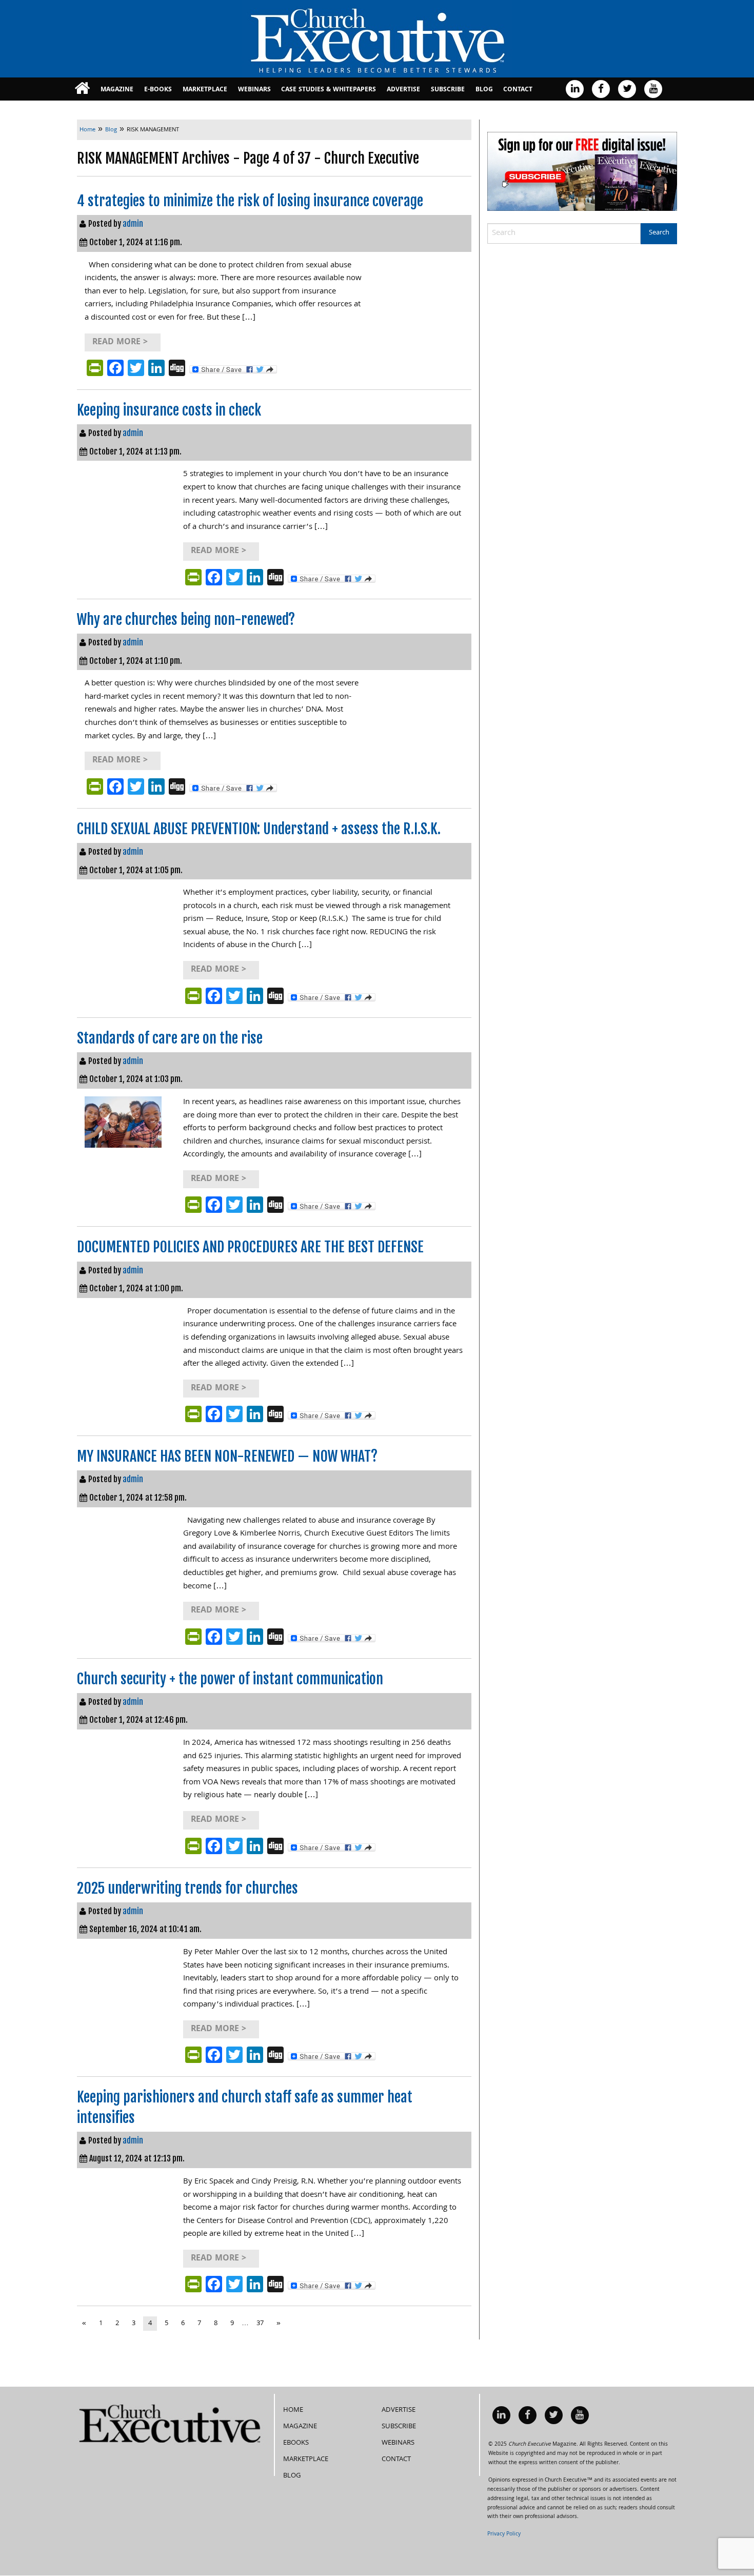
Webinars (254, 90)
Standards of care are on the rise (170, 1038)
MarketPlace (205, 90)
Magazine (117, 90)
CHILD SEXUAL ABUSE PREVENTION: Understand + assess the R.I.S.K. (259, 829)
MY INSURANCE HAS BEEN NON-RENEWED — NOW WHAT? (227, 1456)
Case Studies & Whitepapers (329, 90)
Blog (484, 90)
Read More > (120, 342)
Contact (518, 90)
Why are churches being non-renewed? (186, 620)
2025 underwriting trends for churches (187, 1888)
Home (293, 2410)
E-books (158, 90)
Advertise (403, 90)
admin (133, 224)
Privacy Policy (504, 2534)
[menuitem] (82, 89)
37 (260, 2324)
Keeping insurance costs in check (169, 410)
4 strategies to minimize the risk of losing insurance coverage (250, 201)
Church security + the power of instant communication (230, 1679)
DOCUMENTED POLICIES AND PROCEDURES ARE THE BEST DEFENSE (250, 1247)
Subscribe (448, 90)
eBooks (296, 2443)
